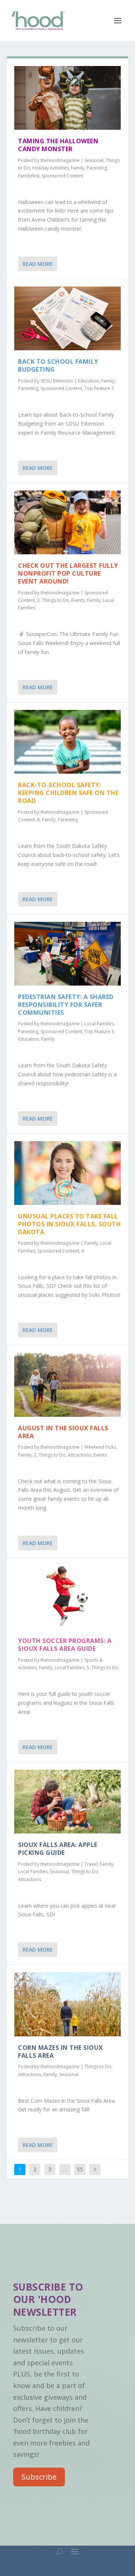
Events (78, 600)
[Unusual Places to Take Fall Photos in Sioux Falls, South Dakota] (67, 1173)
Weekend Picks (100, 1447)
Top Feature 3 (99, 1031)
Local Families (99, 1024)
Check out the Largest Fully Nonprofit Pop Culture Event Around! (68, 573)
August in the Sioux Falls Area (63, 1432)
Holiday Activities (50, 168)
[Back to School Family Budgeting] (67, 318)
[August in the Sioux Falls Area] (67, 1385)
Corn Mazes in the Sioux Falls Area (61, 2052)
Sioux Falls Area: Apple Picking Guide (58, 1849)
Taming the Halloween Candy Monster (58, 145)
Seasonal (94, 160)
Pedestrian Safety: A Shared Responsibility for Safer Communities (66, 1005)
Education (88, 381)
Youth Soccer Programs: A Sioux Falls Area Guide (65, 1645)
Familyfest (29, 176)
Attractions (79, 1455)
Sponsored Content (62, 176)
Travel (91, 1864)
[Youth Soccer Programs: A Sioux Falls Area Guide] (67, 1598)
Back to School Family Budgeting (58, 365)
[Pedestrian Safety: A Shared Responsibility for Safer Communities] (67, 954)
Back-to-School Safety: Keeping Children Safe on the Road (68, 793)
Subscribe (39, 2477)
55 (80, 2169)
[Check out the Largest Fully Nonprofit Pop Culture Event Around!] (67, 522)
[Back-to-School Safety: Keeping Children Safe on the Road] (67, 742)
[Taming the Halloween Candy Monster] (67, 98)
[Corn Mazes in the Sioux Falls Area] (67, 2004)
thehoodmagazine (60, 160)
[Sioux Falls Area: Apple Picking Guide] (67, 1802)
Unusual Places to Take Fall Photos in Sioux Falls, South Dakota (69, 1224)
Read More (38, 264)
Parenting (97, 168)
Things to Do (55, 600)
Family (78, 168)
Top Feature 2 (99, 388)
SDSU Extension (57, 381)
